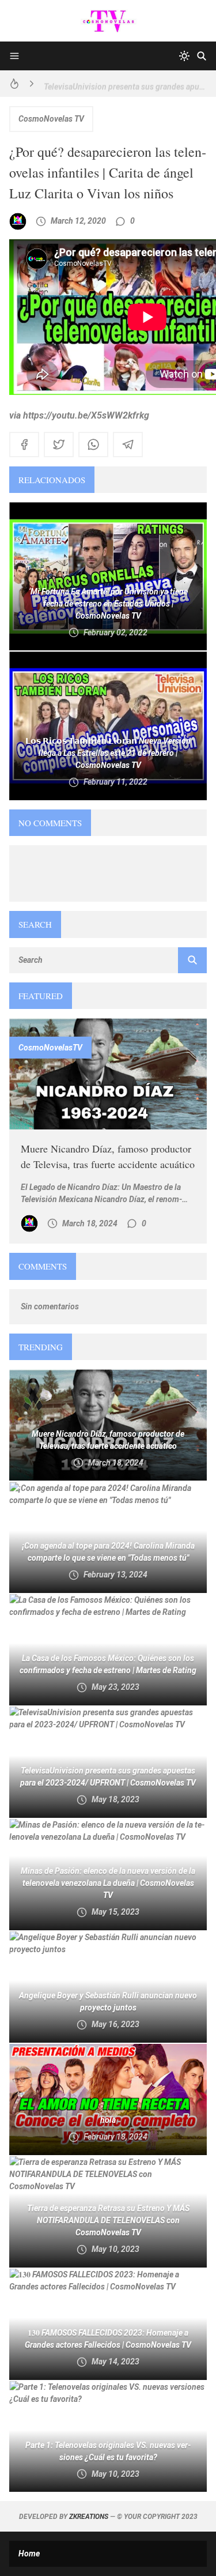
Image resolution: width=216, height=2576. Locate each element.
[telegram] (128, 445)
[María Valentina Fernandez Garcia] (18, 221)
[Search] (202, 56)
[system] (184, 56)
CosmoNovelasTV (50, 1048)
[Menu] (14, 56)
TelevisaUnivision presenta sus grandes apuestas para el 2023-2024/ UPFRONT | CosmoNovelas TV (125, 84)
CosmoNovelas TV (51, 119)
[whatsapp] (93, 445)
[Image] (108, 1074)
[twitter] (59, 445)
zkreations (89, 2517)
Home (29, 2554)
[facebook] (24, 445)
